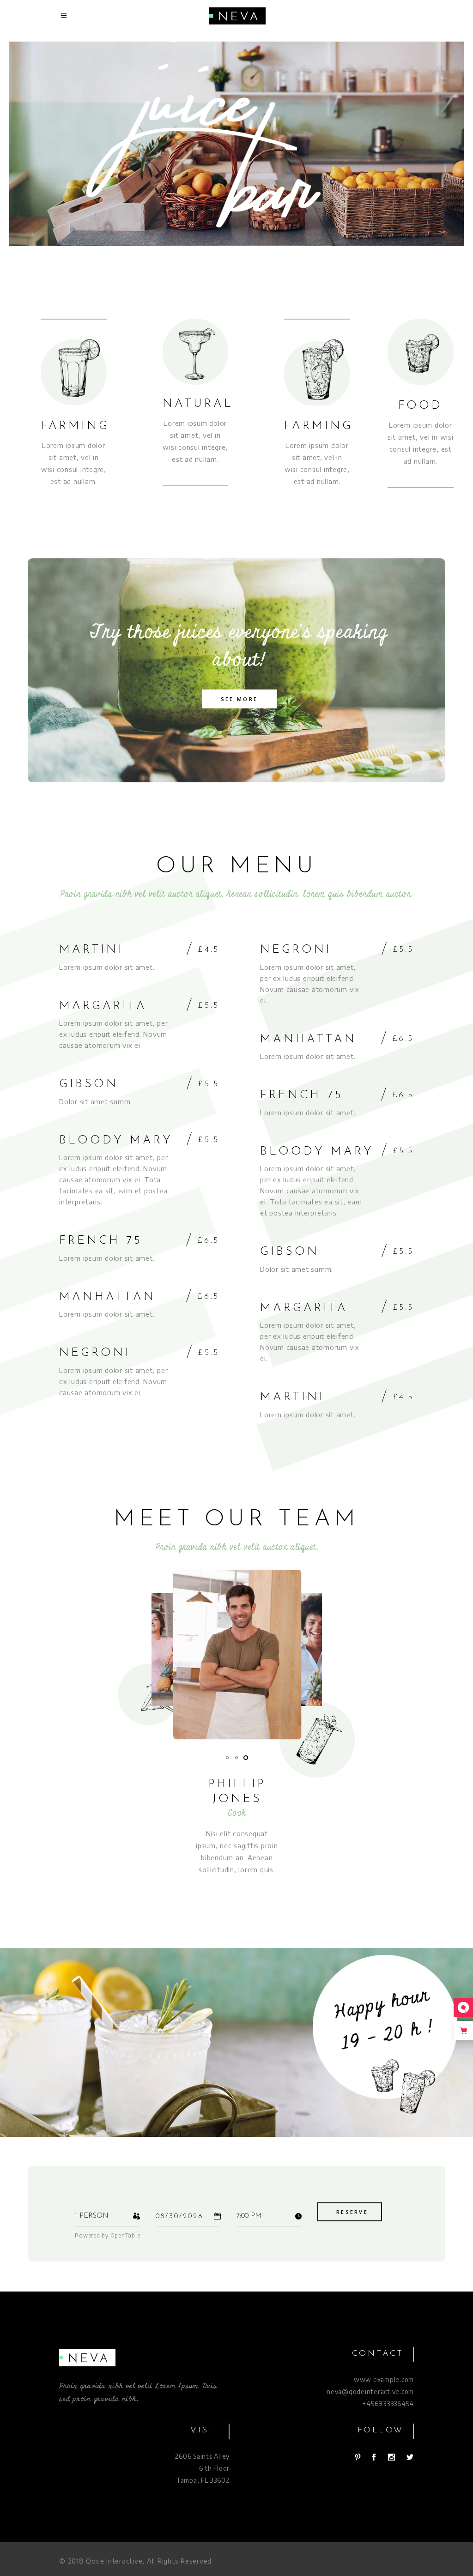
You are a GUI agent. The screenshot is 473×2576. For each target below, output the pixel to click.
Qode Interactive (114, 2561)
